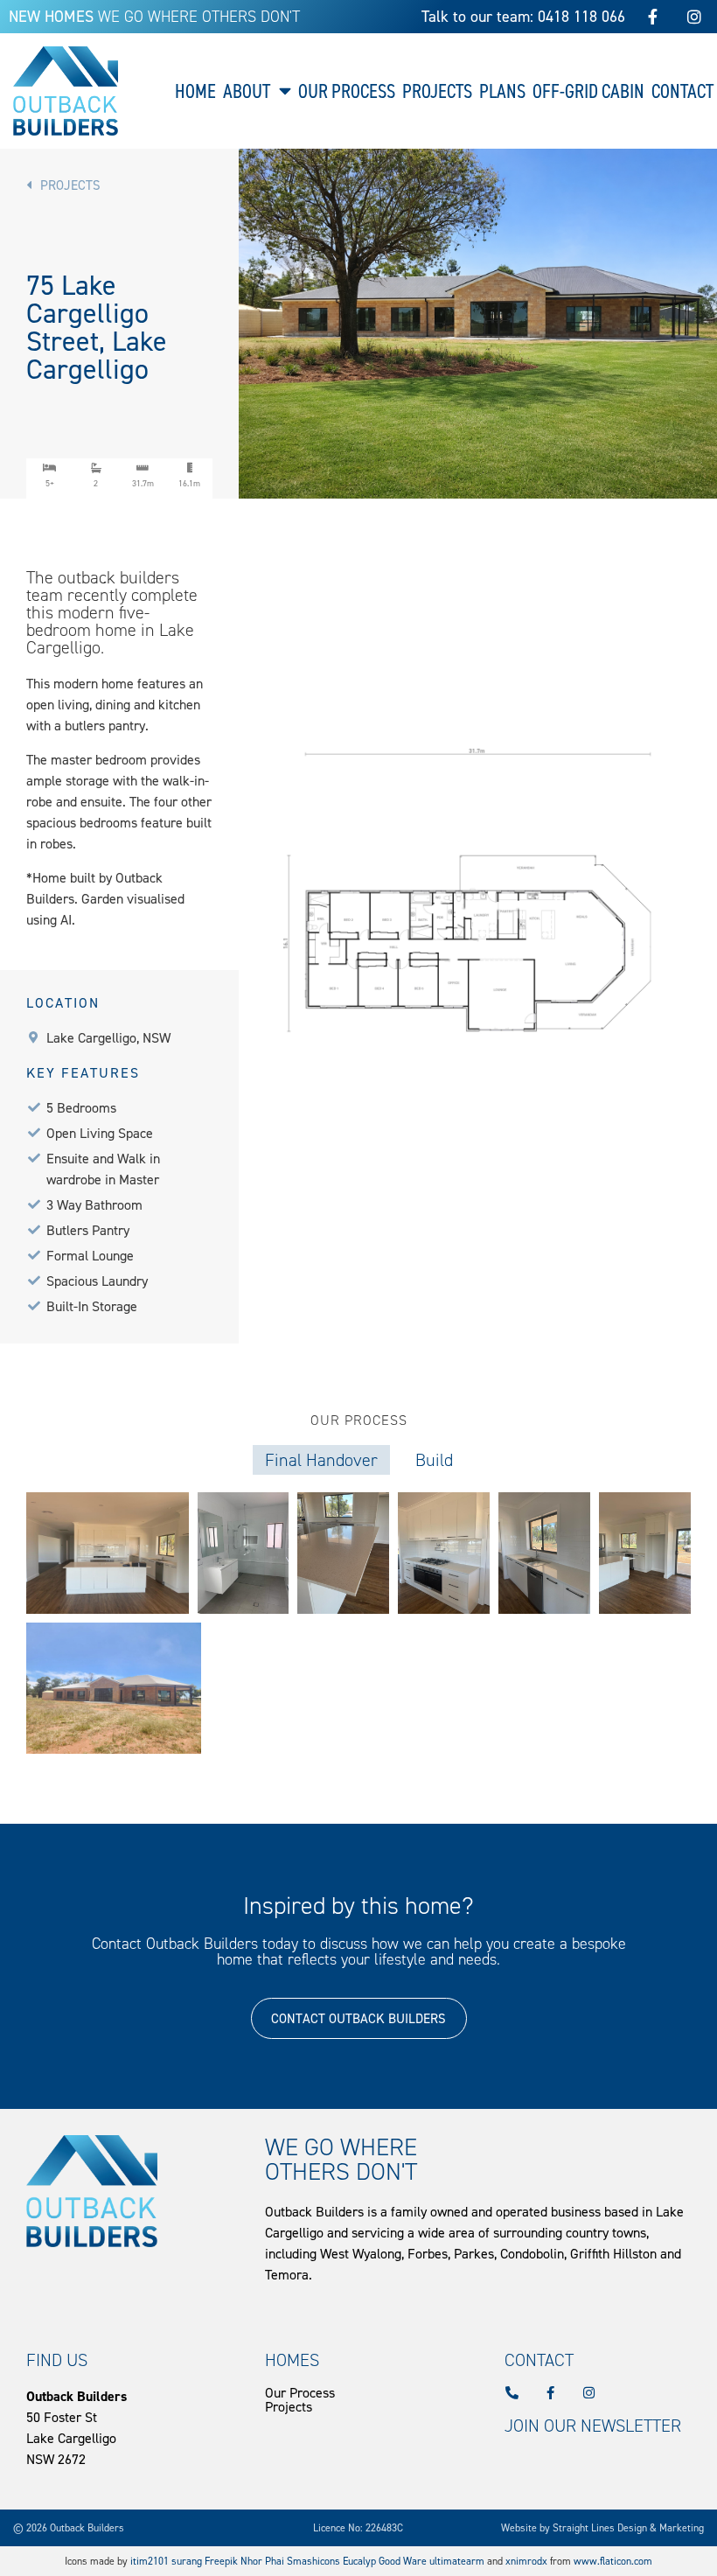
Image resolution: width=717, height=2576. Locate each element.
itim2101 (150, 2561)
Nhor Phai (262, 2561)
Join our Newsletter (593, 2426)
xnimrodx (526, 2561)
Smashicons (313, 2561)
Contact (682, 91)
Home (195, 91)
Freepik (221, 2561)
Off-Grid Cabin (588, 91)
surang (188, 2561)
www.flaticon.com (613, 2561)
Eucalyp (359, 2561)
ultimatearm (457, 2561)
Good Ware (403, 2561)
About (247, 91)
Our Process (347, 91)
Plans (502, 91)
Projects (437, 91)
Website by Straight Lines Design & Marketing (602, 2528)
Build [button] (434, 1460)
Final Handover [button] (321, 1460)
